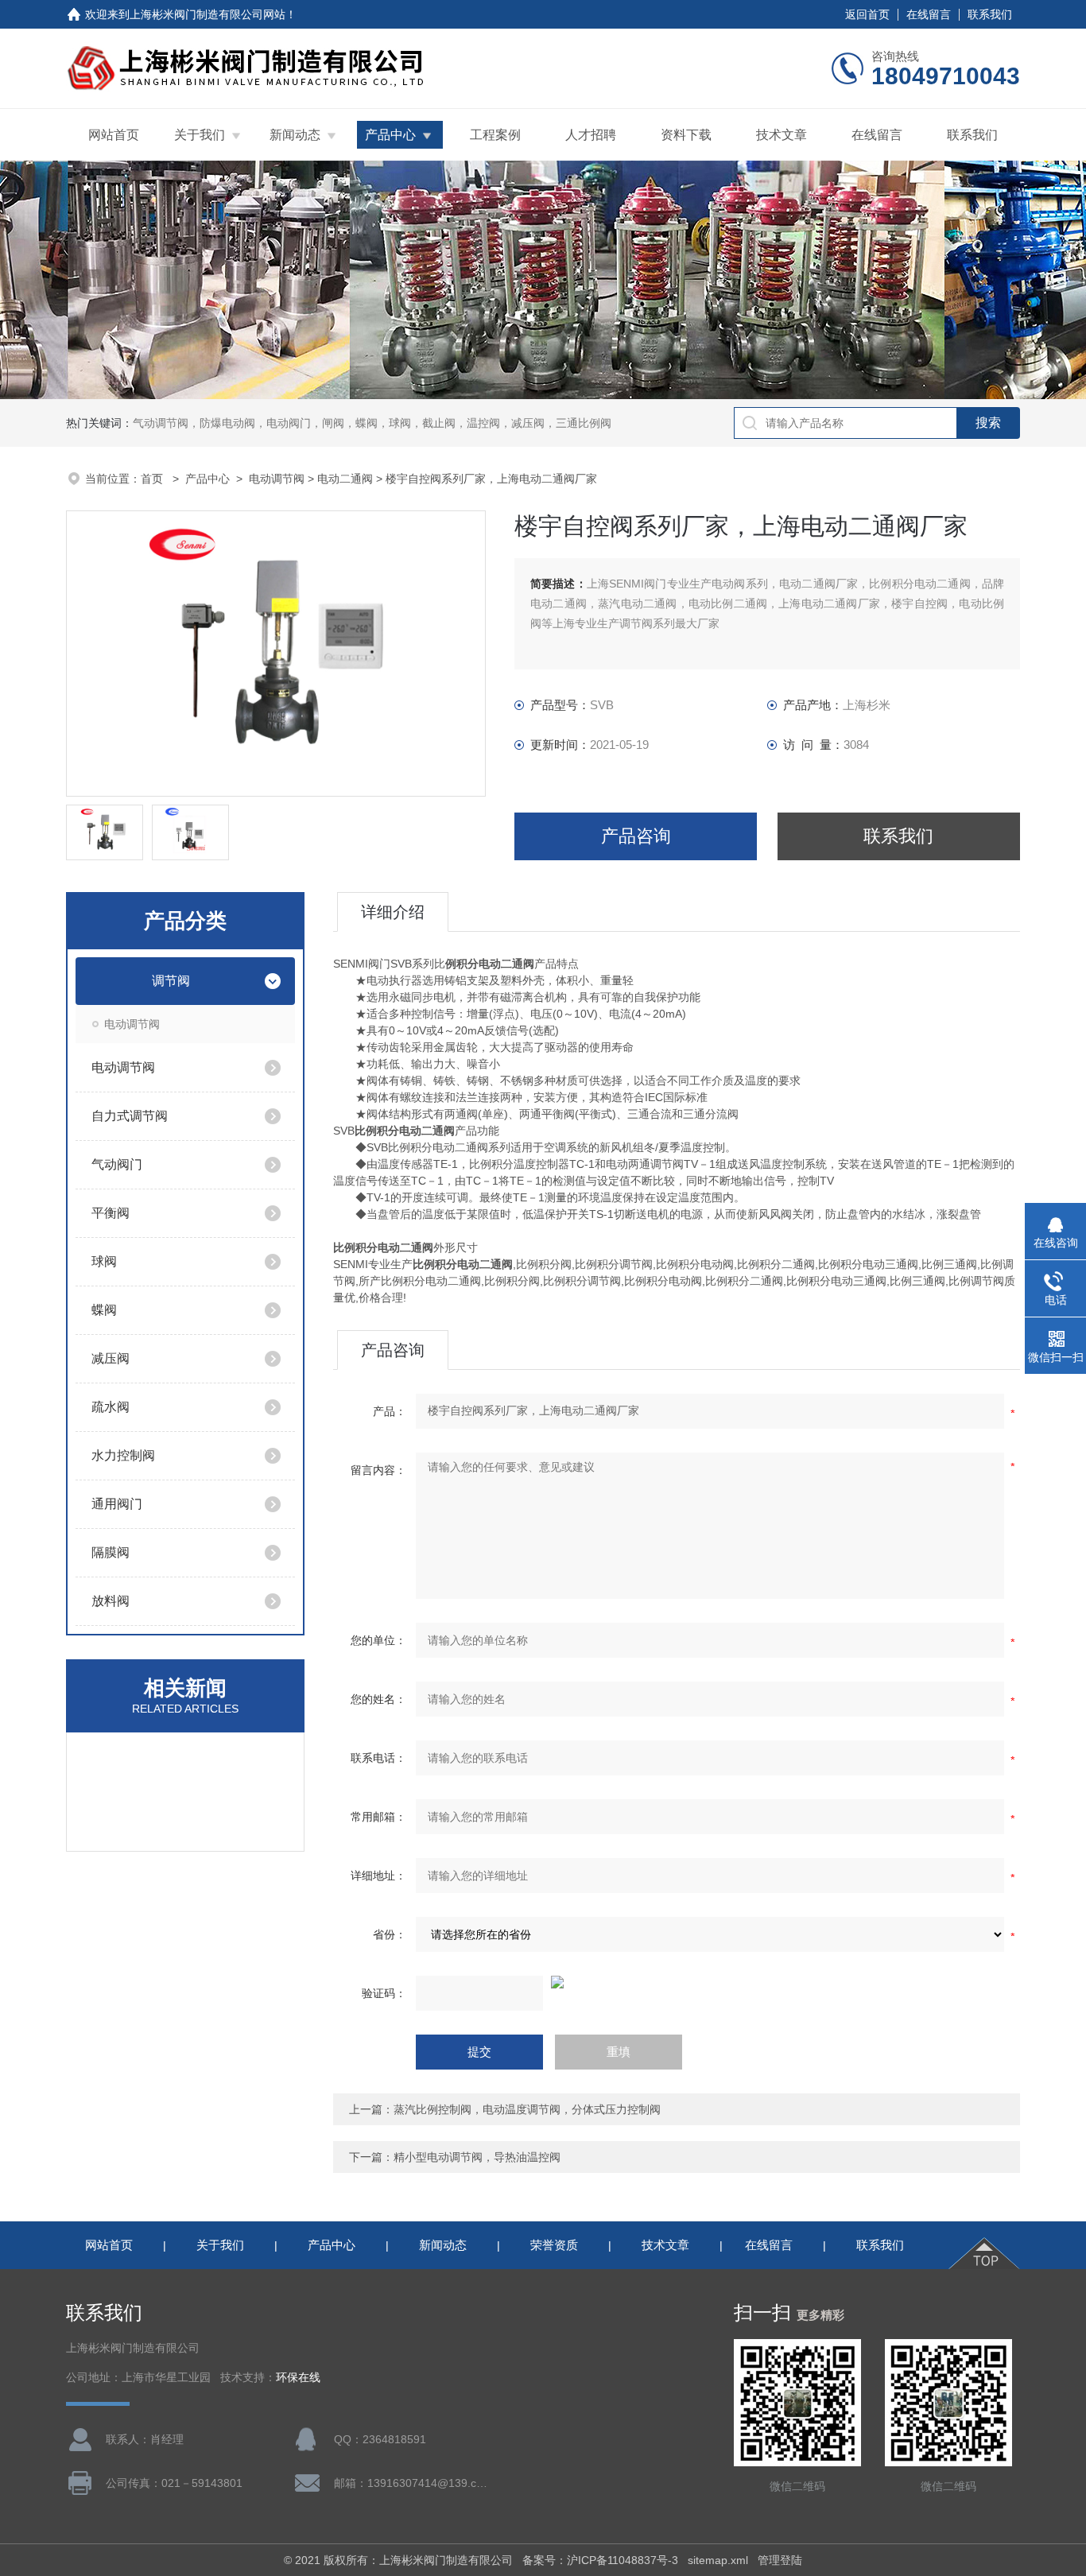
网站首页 (114, 135)
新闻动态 (295, 135)
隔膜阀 (111, 1552)
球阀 (104, 1261)
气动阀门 (117, 1164)
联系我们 (990, 14)
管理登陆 (780, 2560)
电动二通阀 (345, 479)
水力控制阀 (123, 1455)
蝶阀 (104, 1310)
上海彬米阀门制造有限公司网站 (208, 14)
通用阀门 (117, 1504)
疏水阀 (111, 1407)
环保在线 (298, 2378)
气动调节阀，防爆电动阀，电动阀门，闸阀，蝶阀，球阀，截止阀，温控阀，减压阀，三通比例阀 (372, 423)
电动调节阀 (277, 479)
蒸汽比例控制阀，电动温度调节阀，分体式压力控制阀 (527, 2109)
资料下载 (686, 135)
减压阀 (111, 1358)
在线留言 (929, 14)
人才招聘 (591, 135)
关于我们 (200, 135)
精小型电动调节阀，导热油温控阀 (477, 2157)
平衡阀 (111, 1213)
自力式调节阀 (130, 1116)
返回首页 (867, 14)
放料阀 (111, 1601)
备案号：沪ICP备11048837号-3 (600, 2560)
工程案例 (495, 135)
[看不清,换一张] (677, 1982)
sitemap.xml (718, 2560)
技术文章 (782, 135)
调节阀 (171, 981)
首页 (153, 479)
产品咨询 (636, 836)
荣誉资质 (554, 2245)
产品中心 (390, 135)
